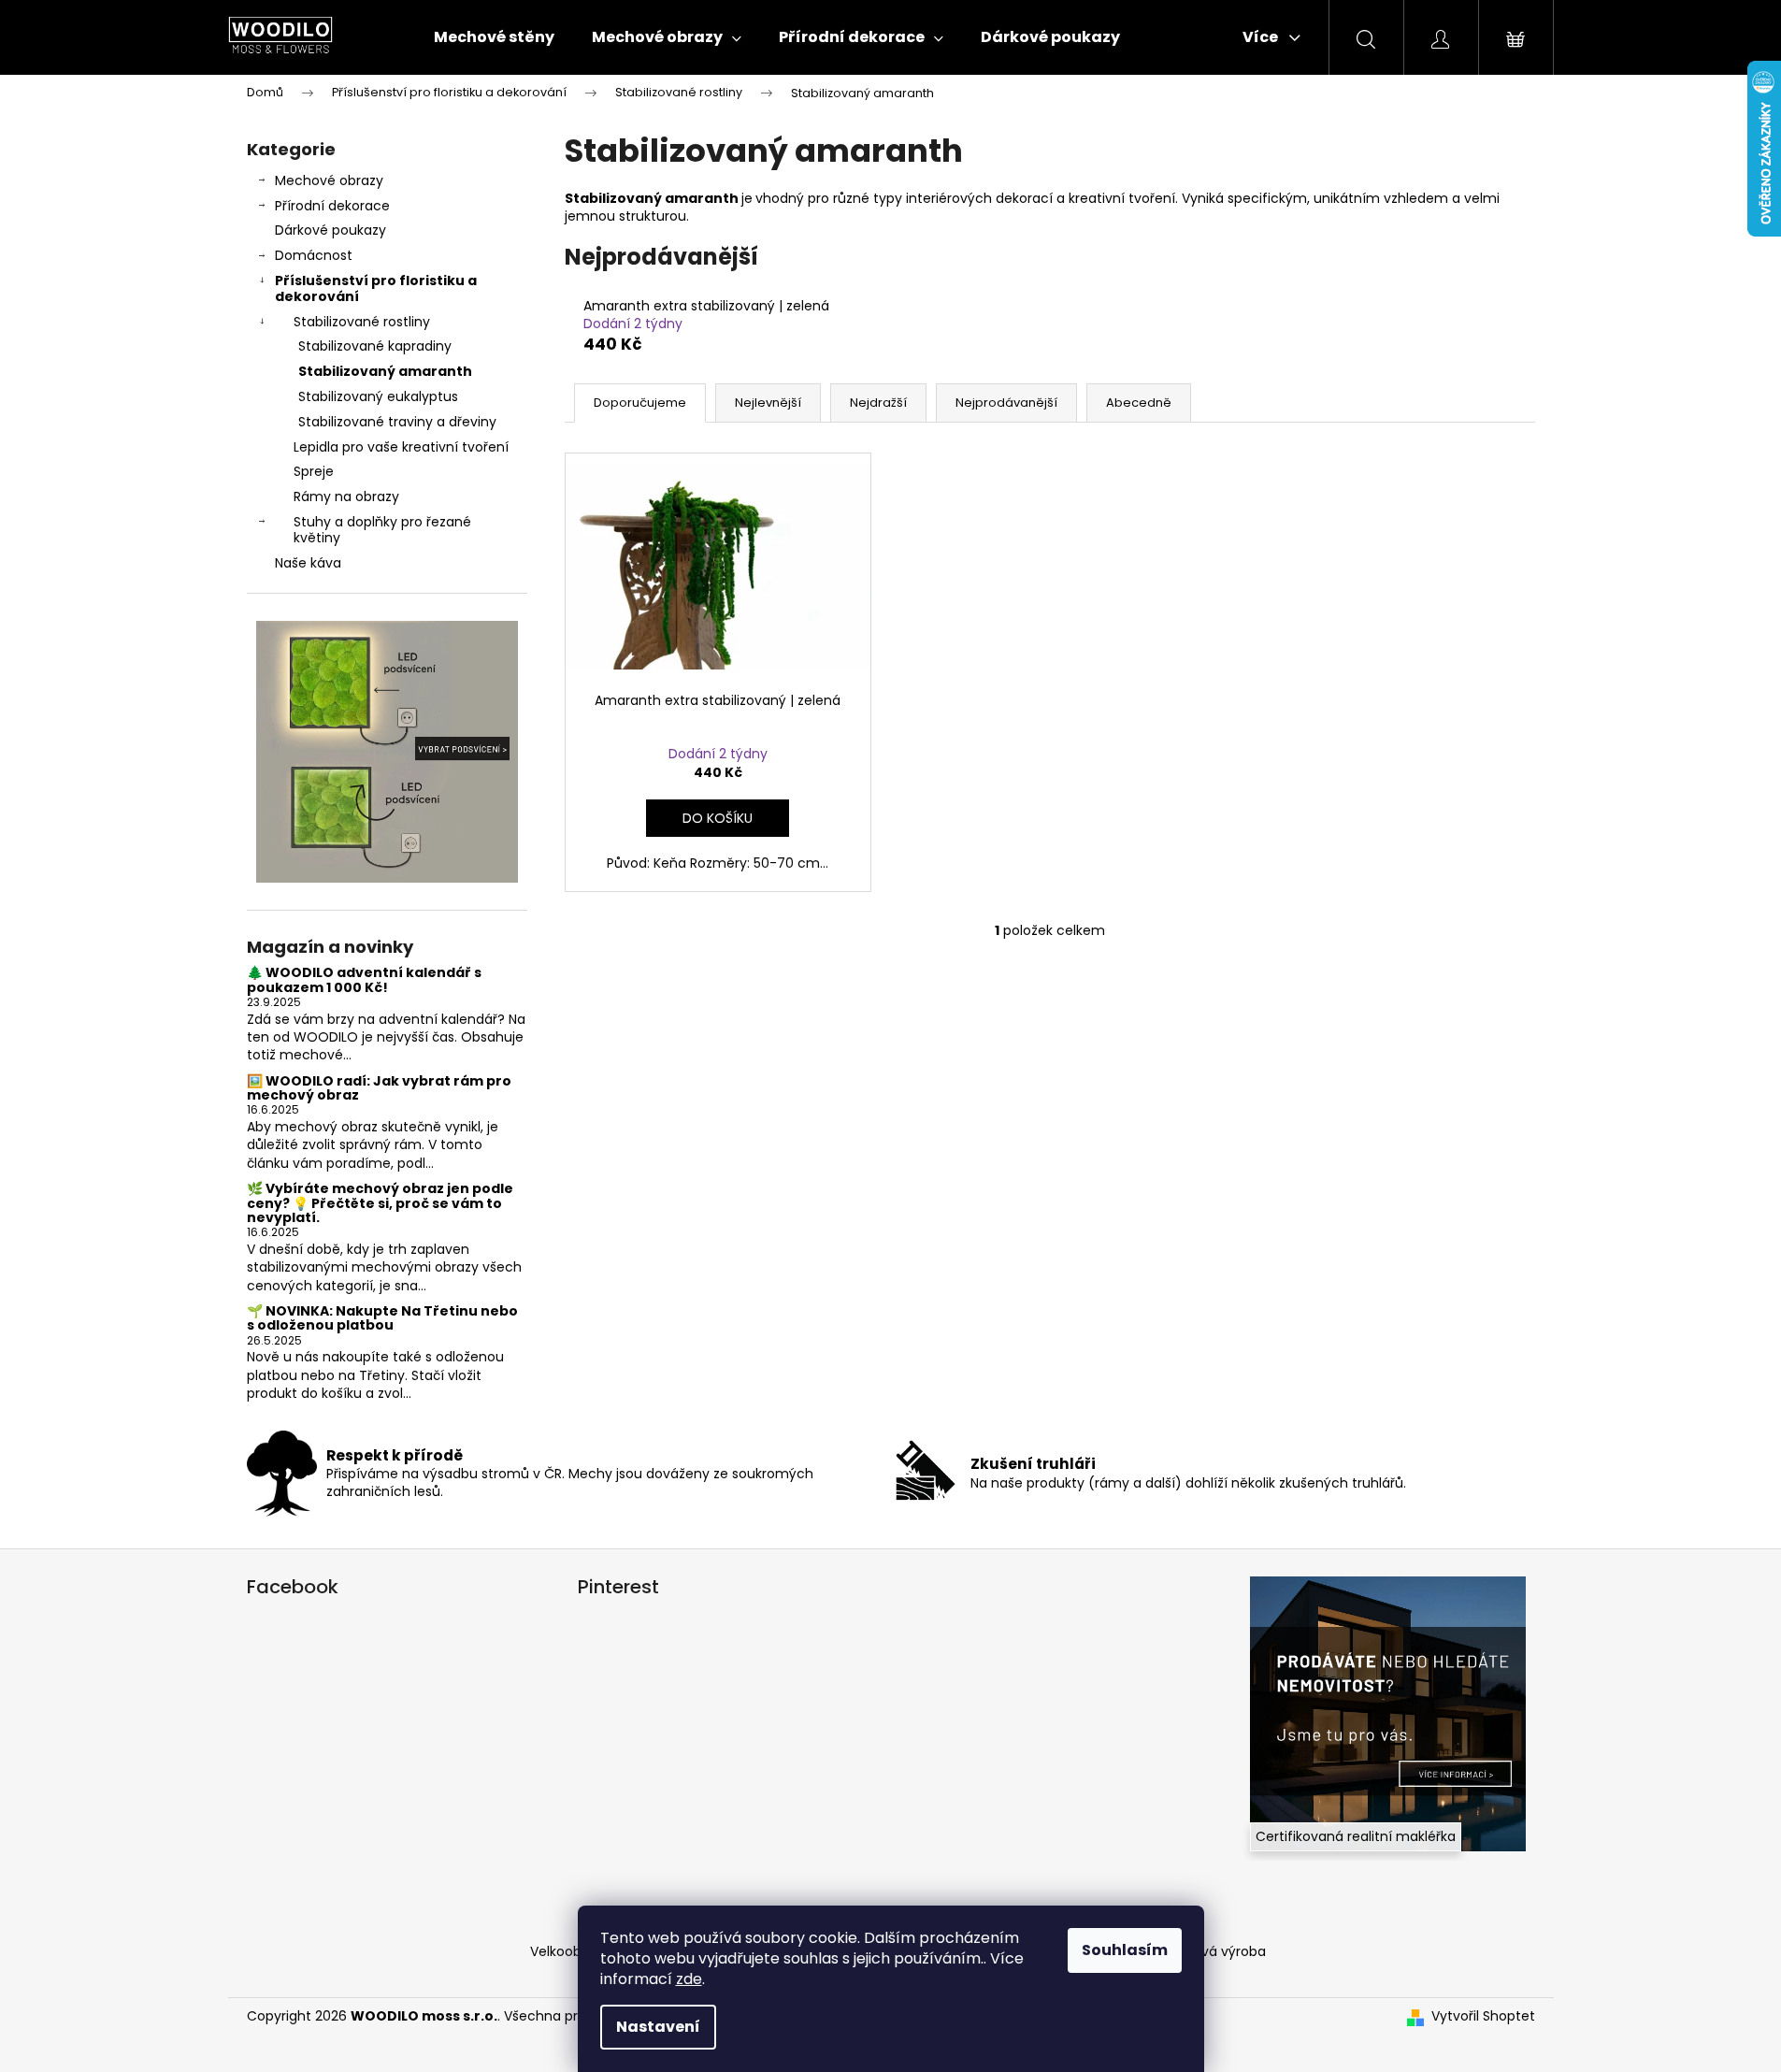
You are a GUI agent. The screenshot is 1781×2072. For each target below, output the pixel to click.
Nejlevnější (768, 403)
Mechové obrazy (329, 180)
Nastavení (658, 2027)
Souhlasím (1125, 1950)
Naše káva (308, 563)
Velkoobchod (573, 1951)
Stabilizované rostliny (362, 322)
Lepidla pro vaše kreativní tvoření (401, 447)
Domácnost (314, 255)
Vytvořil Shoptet (1483, 2016)
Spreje (314, 471)
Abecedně (1139, 403)
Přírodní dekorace (332, 206)
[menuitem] (494, 37)
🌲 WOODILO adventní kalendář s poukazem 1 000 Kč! (364, 980)
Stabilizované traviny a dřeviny (397, 422)
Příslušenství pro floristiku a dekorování (376, 288)
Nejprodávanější (1006, 403)
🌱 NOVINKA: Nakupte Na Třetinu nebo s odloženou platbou (382, 1319)
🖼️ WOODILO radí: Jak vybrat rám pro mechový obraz (379, 1089)
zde (689, 1979)
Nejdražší (878, 403)
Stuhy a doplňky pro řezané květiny (382, 530)
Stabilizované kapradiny (375, 346)
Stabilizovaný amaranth (385, 371)
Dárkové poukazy (330, 230)
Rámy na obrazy (346, 496)
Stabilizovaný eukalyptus (378, 396)
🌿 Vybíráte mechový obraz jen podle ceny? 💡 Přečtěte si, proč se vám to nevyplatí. (380, 1203)
